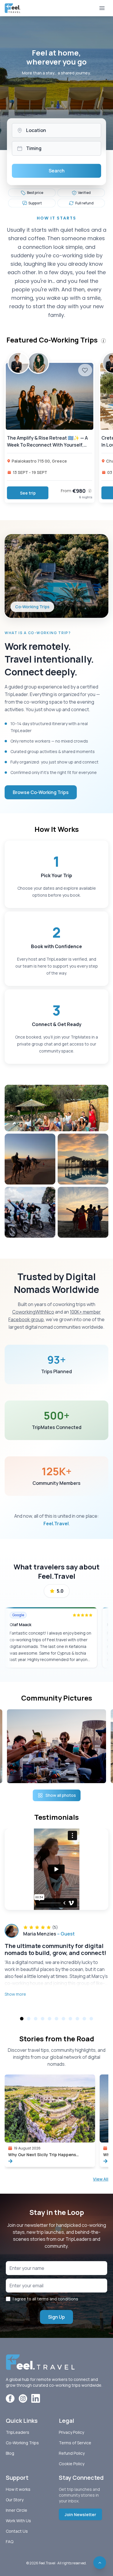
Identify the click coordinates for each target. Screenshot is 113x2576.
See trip (28, 493)
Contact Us (17, 2531)
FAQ (10, 2542)
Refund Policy (72, 2453)
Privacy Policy (71, 2432)
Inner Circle (17, 2510)
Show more (15, 1994)
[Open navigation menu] (102, 8)
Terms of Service (75, 2443)
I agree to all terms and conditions (45, 2299)
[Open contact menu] (100, 2563)
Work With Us (18, 2521)
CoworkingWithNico (33, 1312)
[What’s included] (90, 491)
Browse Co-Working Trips (41, 792)
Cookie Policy (72, 2464)
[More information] (103, 341)
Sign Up (57, 2317)
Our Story (15, 2500)
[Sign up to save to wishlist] (85, 370)
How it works (18, 2489)
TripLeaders (18, 2432)
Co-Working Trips (22, 2443)
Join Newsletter (80, 2515)
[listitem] (32, 193)
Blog (10, 2453)
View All (101, 2179)
